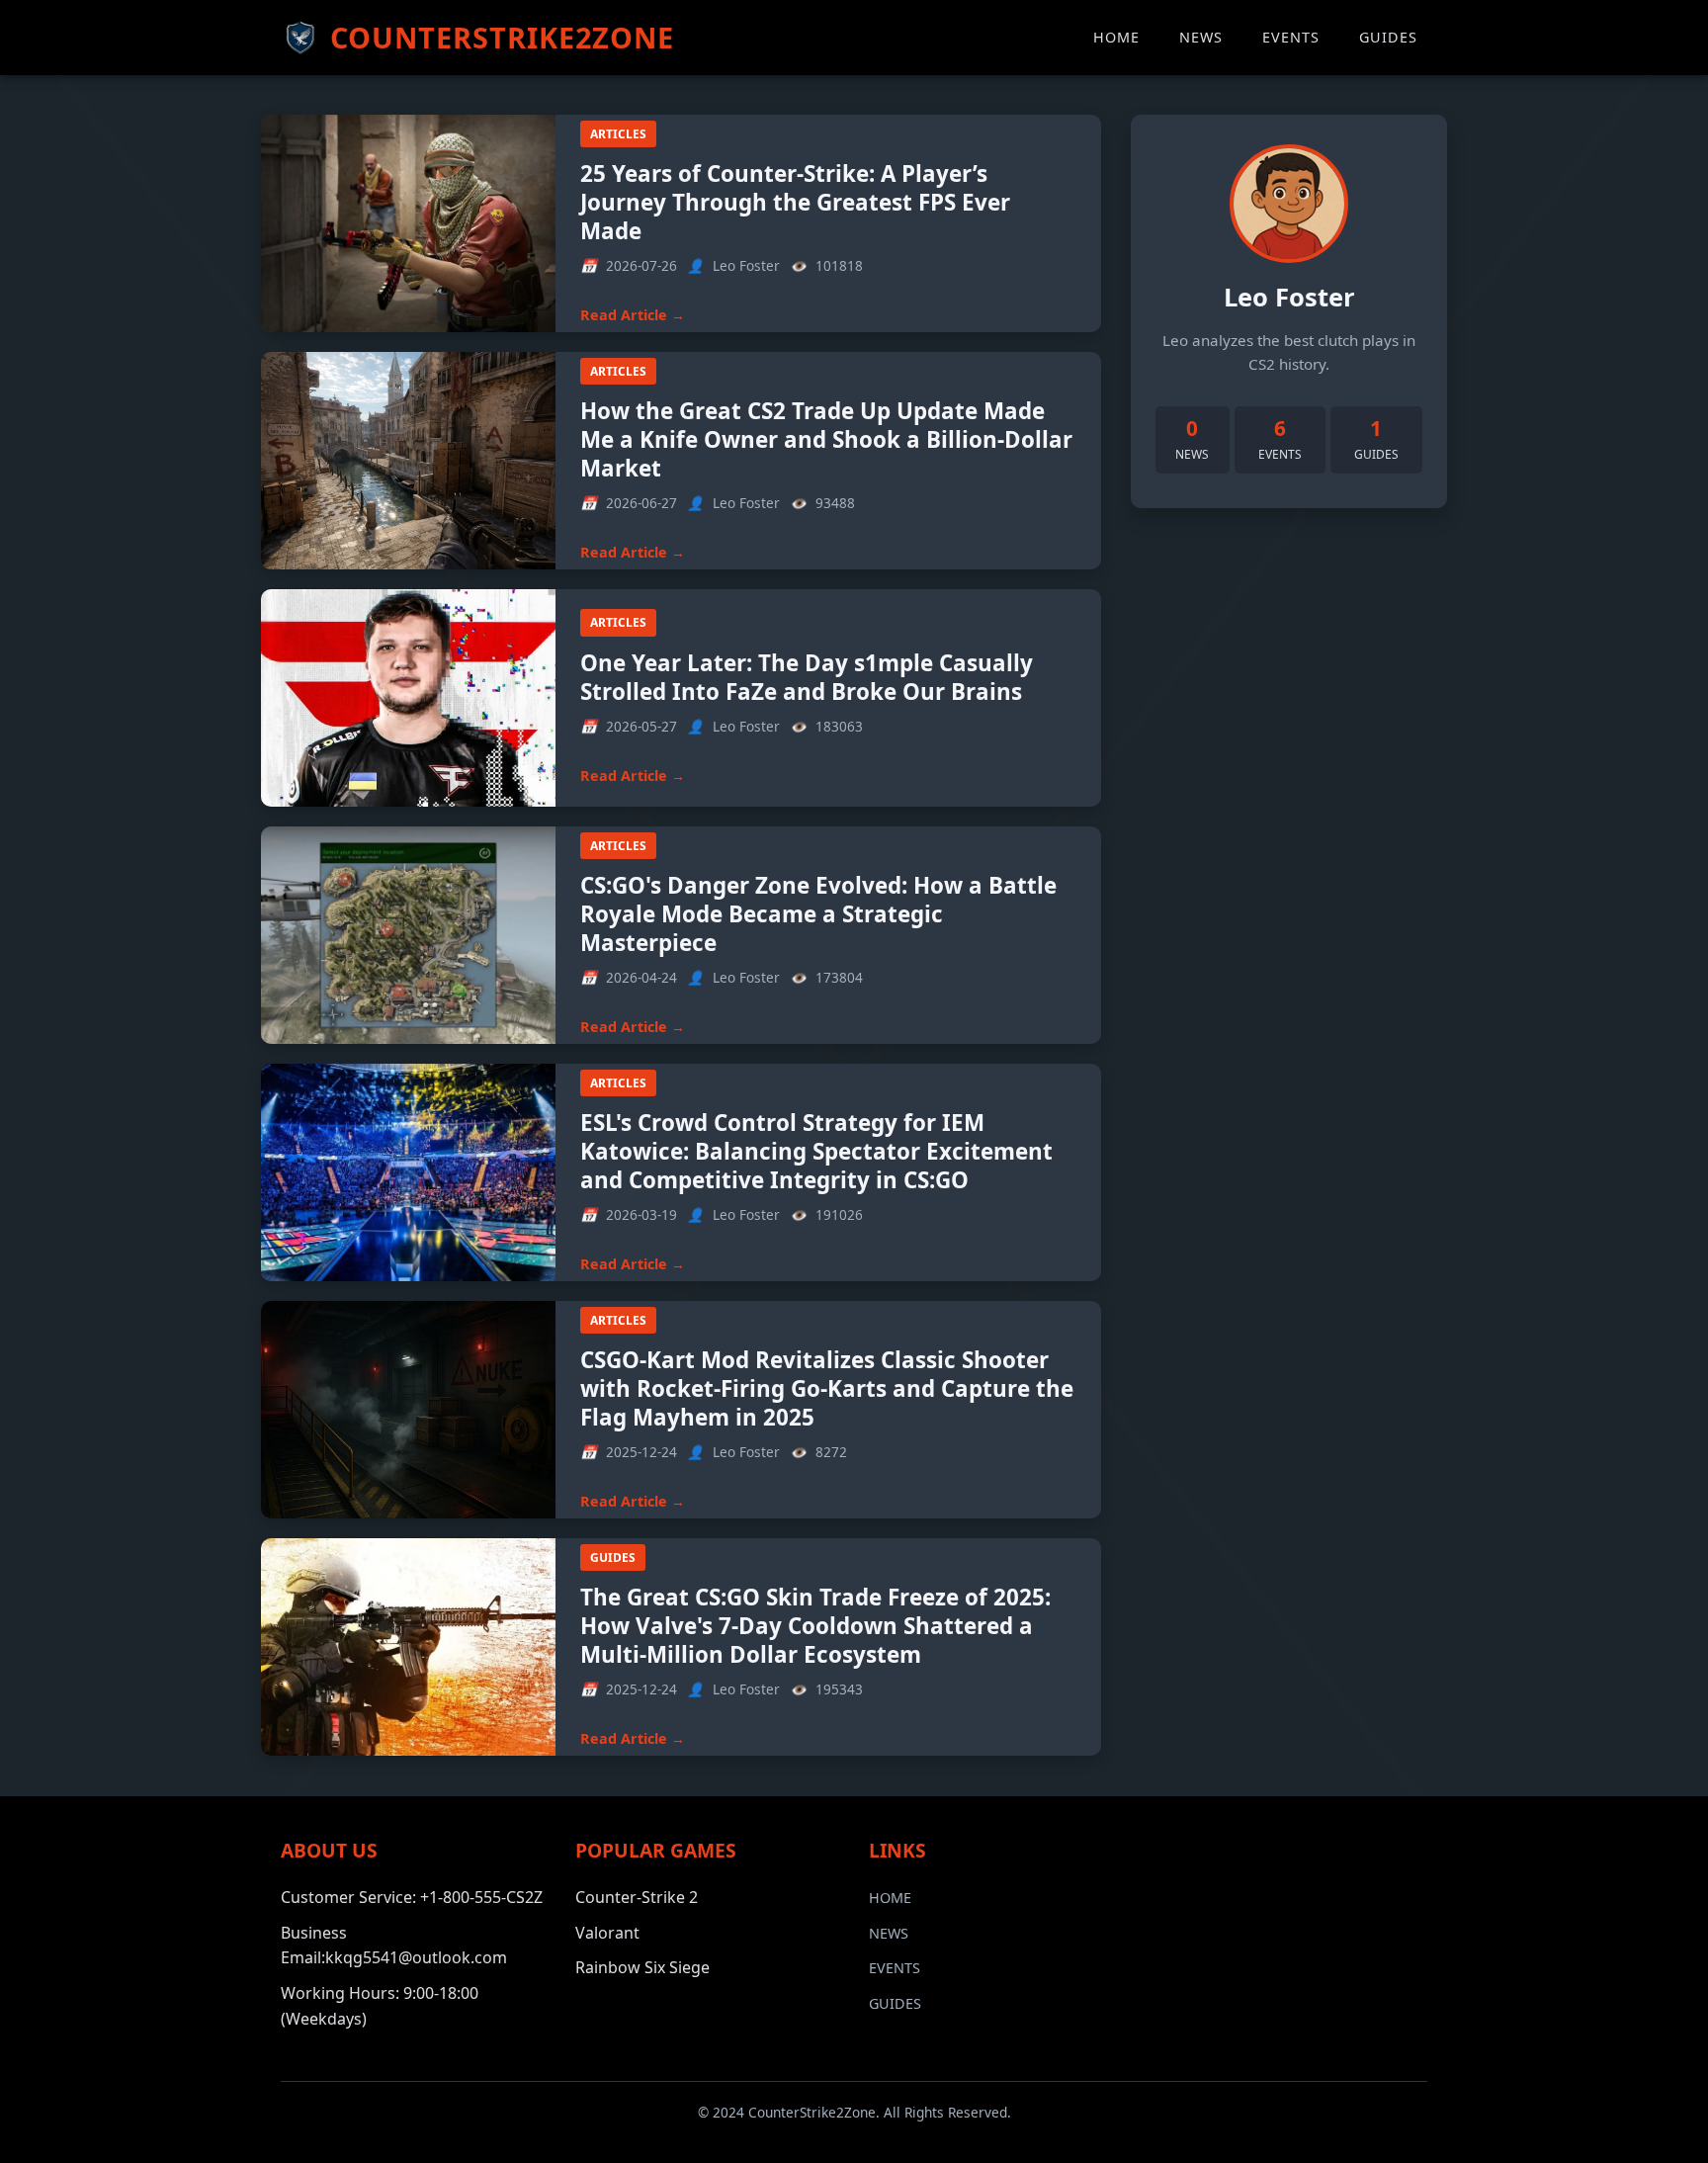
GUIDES (1388, 37)
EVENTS (1291, 37)
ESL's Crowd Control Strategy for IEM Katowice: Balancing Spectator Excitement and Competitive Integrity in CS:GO (816, 1151)
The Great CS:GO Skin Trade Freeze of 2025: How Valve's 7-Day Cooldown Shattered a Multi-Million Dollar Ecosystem (815, 1626)
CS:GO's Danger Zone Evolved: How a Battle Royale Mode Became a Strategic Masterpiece (818, 914)
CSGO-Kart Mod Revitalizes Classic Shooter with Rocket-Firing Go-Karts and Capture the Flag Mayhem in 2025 (827, 1388)
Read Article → (633, 315)
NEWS (1201, 37)
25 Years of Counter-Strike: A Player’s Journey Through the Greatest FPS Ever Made (795, 202)
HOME (1116, 37)
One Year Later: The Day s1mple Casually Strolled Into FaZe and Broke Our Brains (807, 677)
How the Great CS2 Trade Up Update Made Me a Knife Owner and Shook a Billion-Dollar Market (826, 439)
